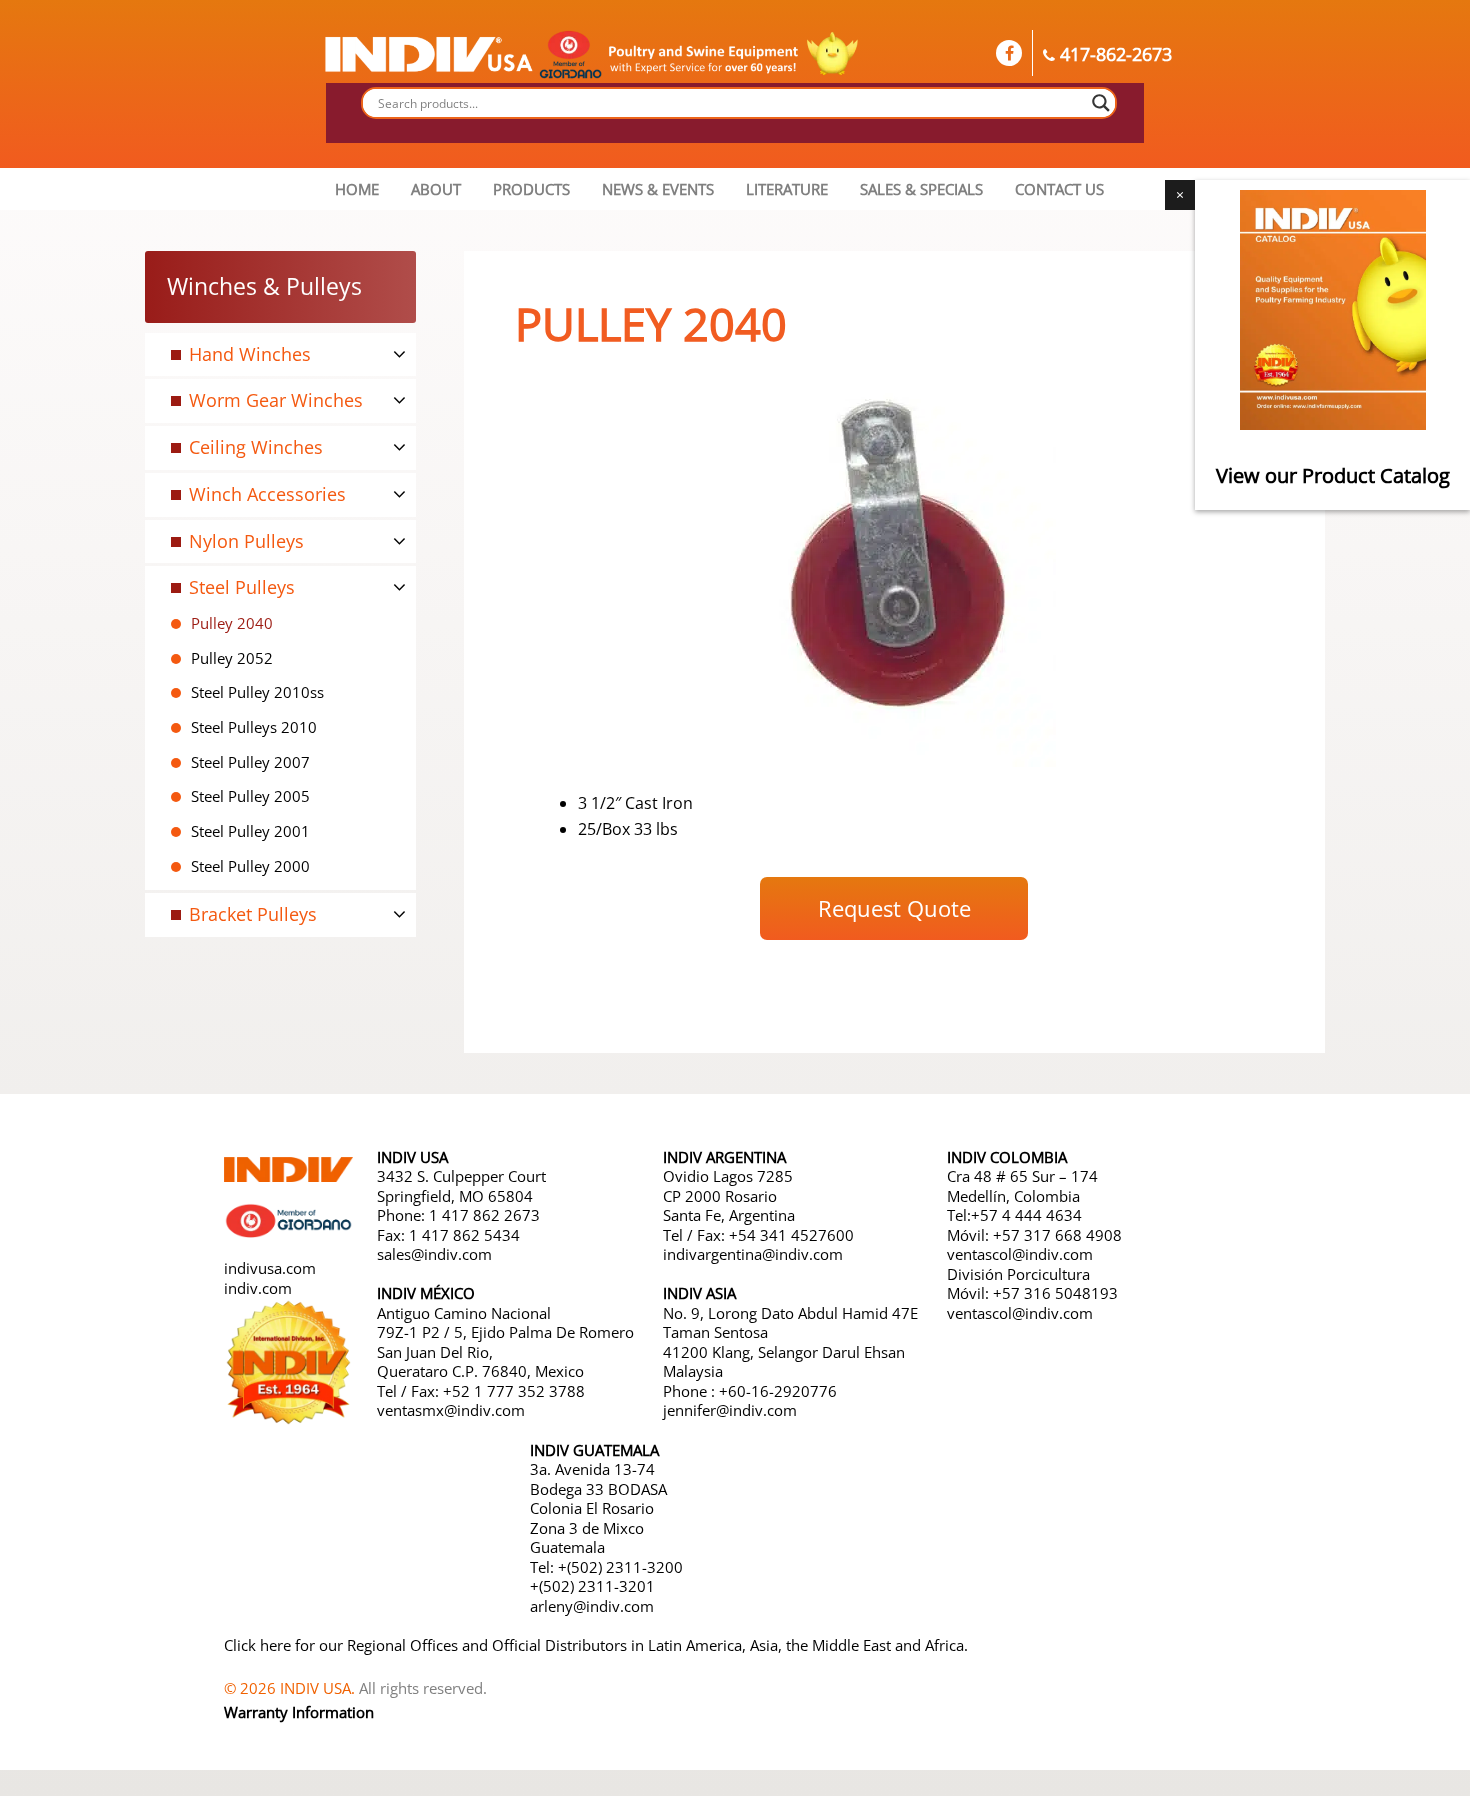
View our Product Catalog (1333, 475)
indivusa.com (270, 1268)
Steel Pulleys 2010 (254, 727)
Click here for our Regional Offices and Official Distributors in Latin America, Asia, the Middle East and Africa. (596, 1645)
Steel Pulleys (242, 587)
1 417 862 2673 (484, 1215)
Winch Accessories (267, 494)
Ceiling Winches (256, 447)
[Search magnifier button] (1101, 103)
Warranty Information (299, 1712)
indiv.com (258, 1288)
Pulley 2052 (232, 658)
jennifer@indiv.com (730, 1410)
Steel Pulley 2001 (250, 831)
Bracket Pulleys (253, 914)
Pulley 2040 (232, 623)
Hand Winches (250, 354)
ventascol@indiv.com (1020, 1254)
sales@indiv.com (434, 1254)
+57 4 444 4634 (1026, 1215)
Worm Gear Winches (276, 400)
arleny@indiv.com (594, 1606)
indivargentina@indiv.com (753, 1254)
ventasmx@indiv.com (451, 1410)
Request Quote (894, 908)
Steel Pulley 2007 (250, 762)
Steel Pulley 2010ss (257, 692)
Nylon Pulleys (246, 541)
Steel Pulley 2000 (250, 866)
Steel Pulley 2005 (250, 796)
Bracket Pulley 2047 (258, 945)
